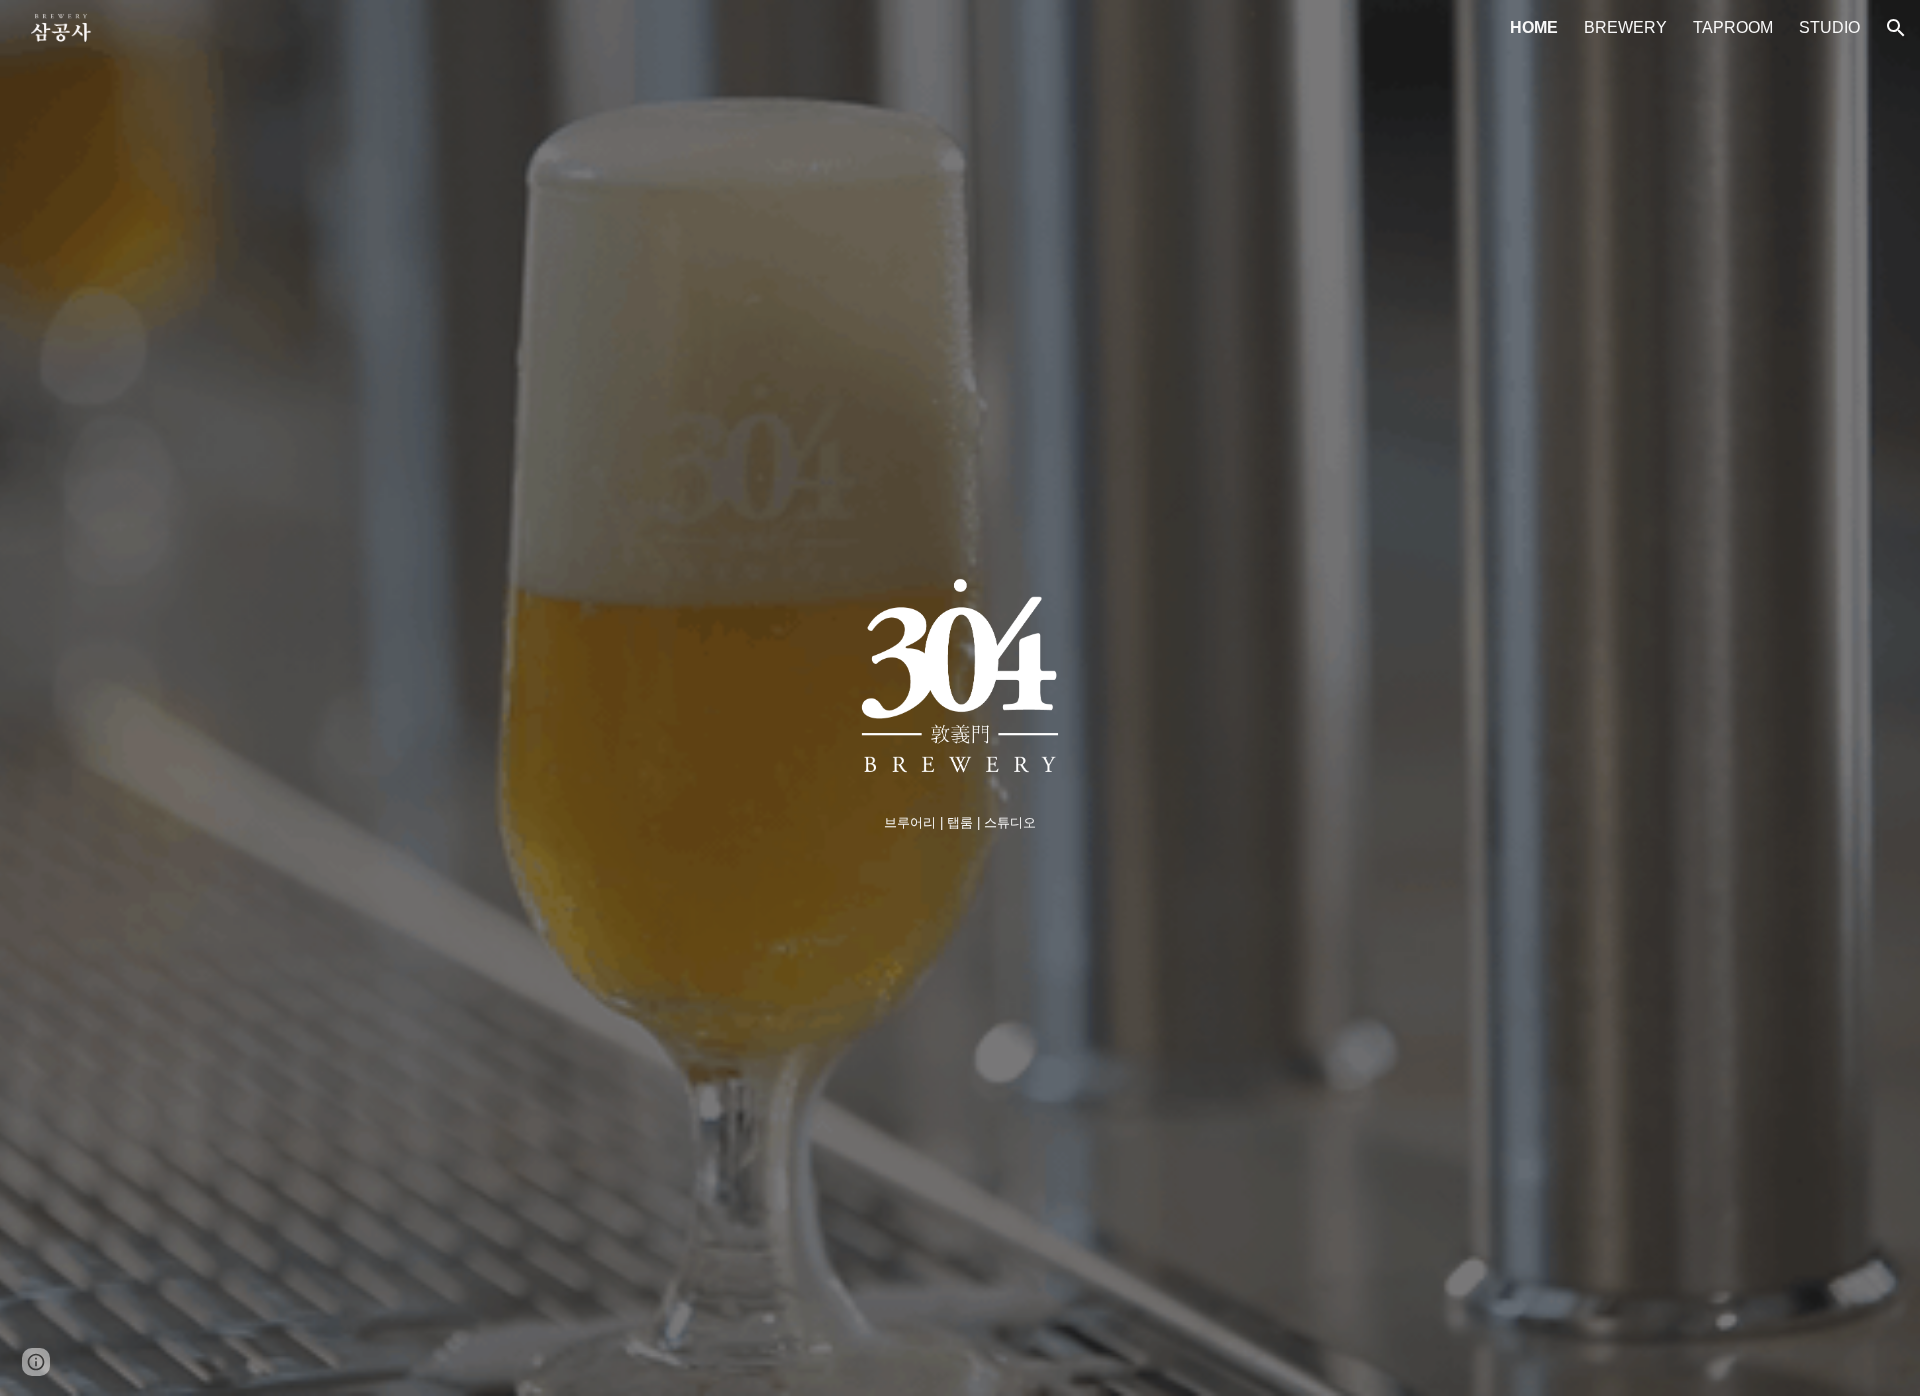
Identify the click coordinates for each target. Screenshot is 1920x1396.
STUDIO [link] (1829, 27)
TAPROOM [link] (1733, 27)
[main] (959, 822)
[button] (1896, 28)
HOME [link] (1534, 27)
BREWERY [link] (1625, 27)
